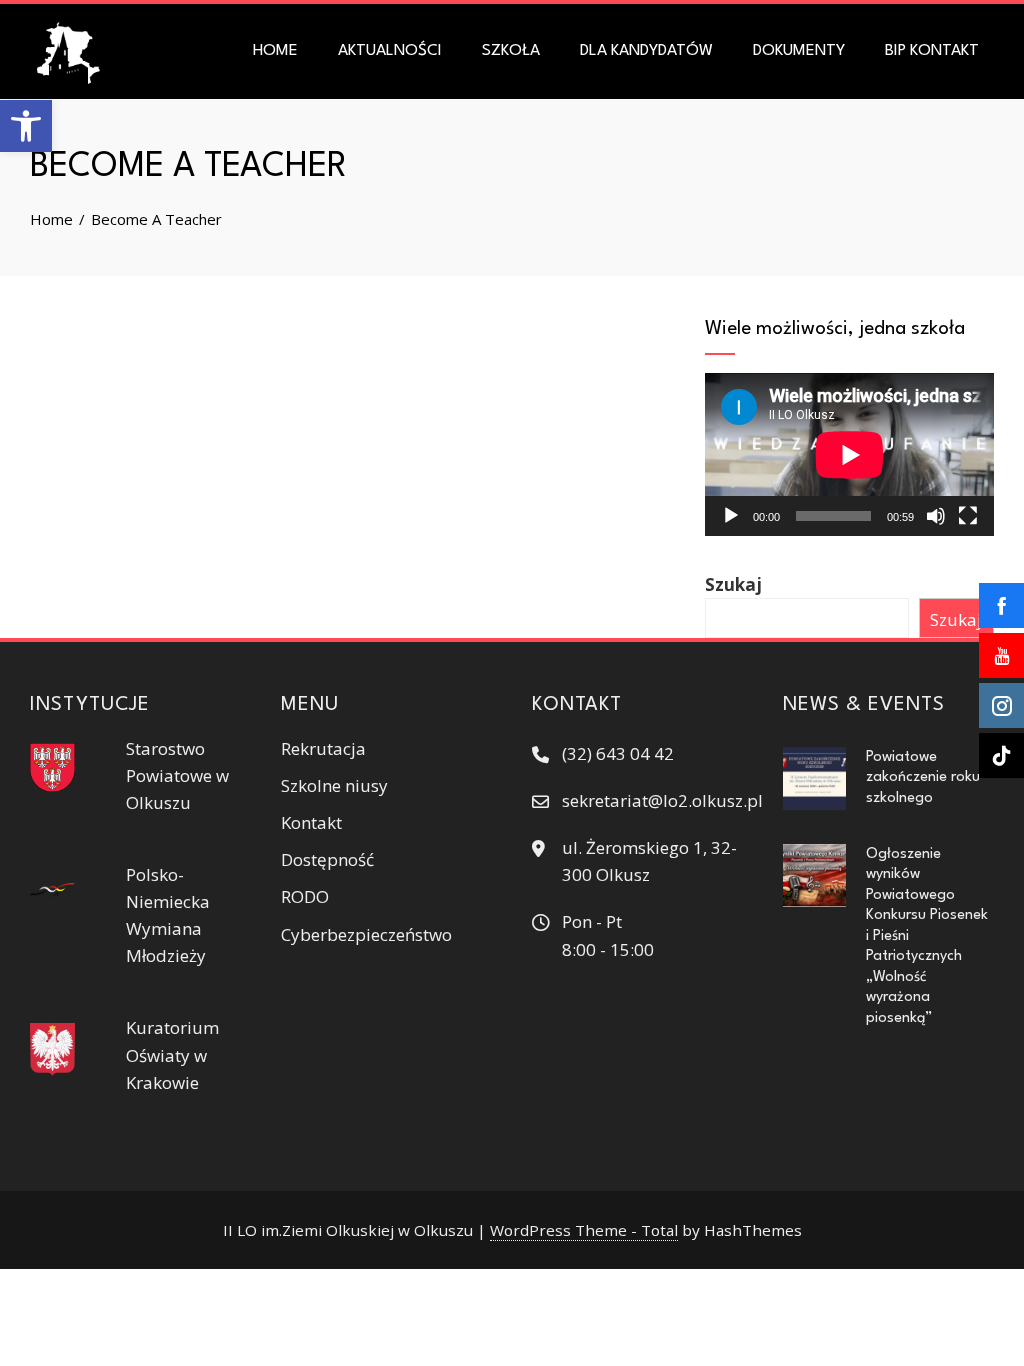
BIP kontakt (932, 51)
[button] (26, 126)
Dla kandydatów (646, 51)
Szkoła (511, 51)
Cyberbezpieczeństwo (366, 934)
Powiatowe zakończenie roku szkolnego (923, 777)
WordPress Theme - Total (584, 1230)
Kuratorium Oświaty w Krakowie (172, 1054)
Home (275, 51)
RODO (305, 896)
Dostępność (327, 859)
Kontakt (311, 822)
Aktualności (390, 51)
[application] (849, 454)
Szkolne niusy (334, 785)
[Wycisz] (936, 516)
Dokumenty (799, 51)
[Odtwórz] (731, 516)
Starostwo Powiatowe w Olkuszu (177, 775)
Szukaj (733, 584)
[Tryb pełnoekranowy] (968, 516)
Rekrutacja (323, 748)
